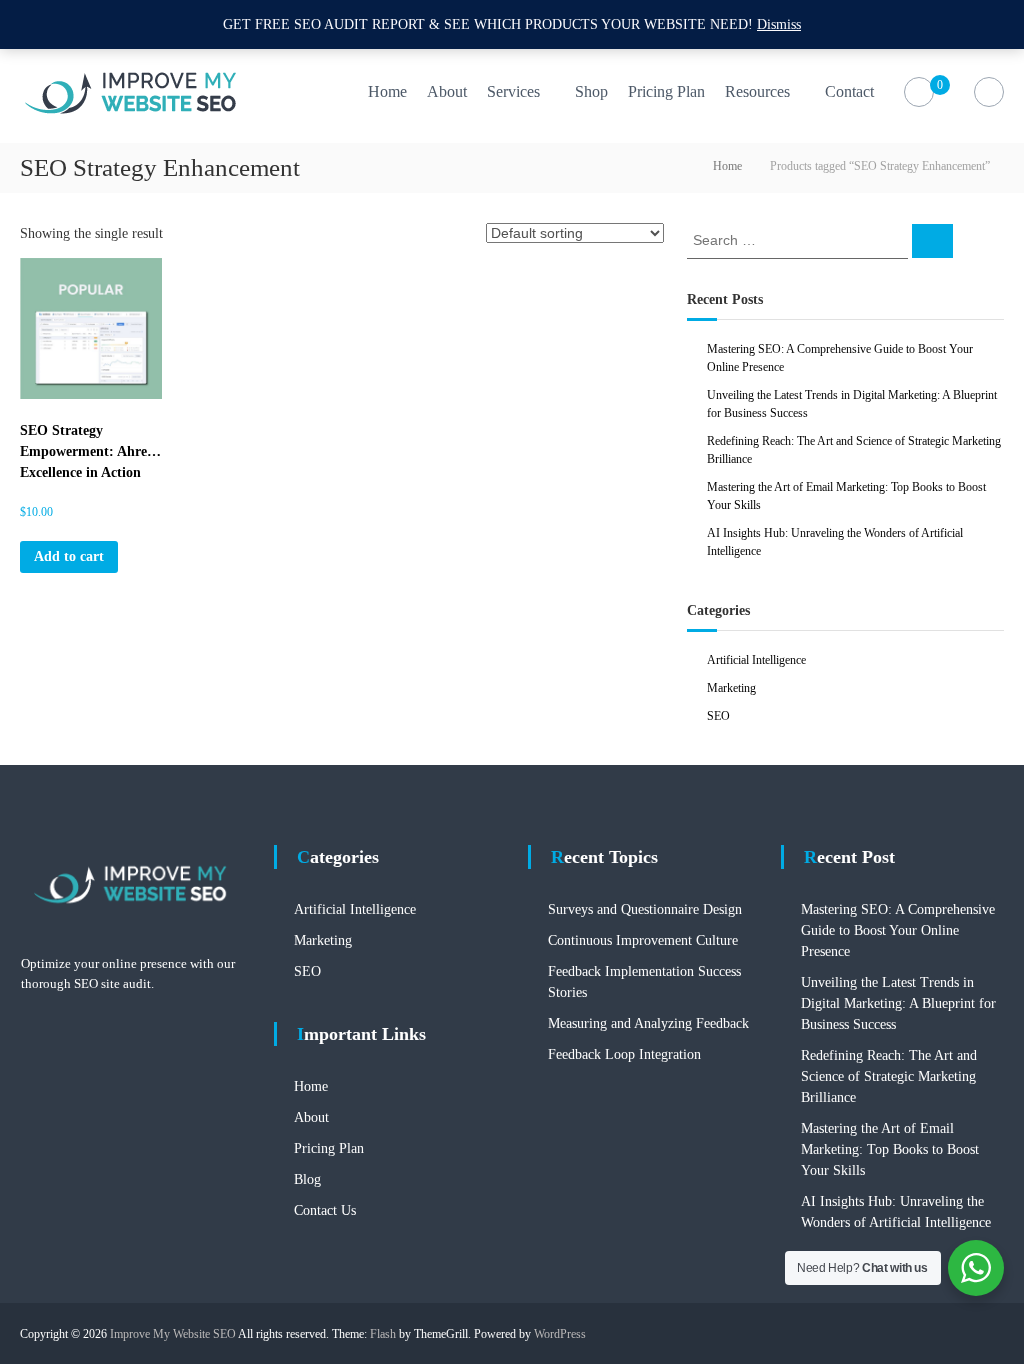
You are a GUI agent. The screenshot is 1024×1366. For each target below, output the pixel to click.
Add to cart (69, 556)
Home (387, 91)
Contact (849, 91)
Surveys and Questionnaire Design (645, 909)
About (447, 91)
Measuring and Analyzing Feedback (648, 1023)
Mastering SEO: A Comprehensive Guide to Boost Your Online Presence (898, 930)
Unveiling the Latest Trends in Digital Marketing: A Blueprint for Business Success (898, 1003)
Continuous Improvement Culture (643, 940)
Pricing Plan (666, 91)
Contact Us (325, 1210)
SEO (718, 716)
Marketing (731, 688)
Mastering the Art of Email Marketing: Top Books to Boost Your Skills (890, 1149)
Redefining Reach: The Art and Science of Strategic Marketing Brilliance (889, 1076)
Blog (307, 1179)
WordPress (560, 1334)
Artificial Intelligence (756, 660)
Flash (383, 1334)
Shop (591, 91)
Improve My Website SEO (173, 1334)
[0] (918, 92)
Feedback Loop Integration (624, 1054)
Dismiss (779, 24)
